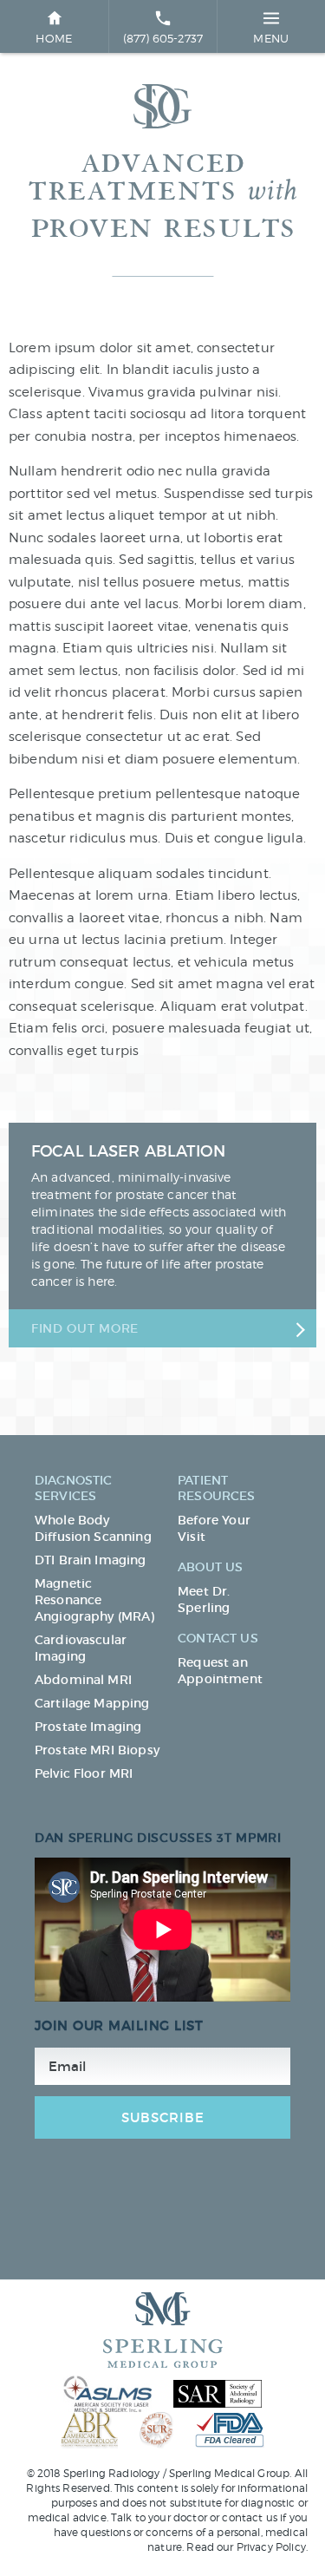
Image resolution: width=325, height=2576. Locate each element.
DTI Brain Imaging (91, 1560)
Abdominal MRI (83, 1680)
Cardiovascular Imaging (81, 1648)
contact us (250, 2517)
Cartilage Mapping (92, 1703)
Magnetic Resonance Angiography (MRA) (95, 1600)
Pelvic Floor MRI (84, 1773)
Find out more (85, 1328)
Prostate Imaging (88, 1727)
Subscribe (163, 2117)
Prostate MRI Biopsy (97, 1750)
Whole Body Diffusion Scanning (93, 1528)
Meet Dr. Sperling (204, 1599)
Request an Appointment (220, 1671)
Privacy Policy (271, 2547)
